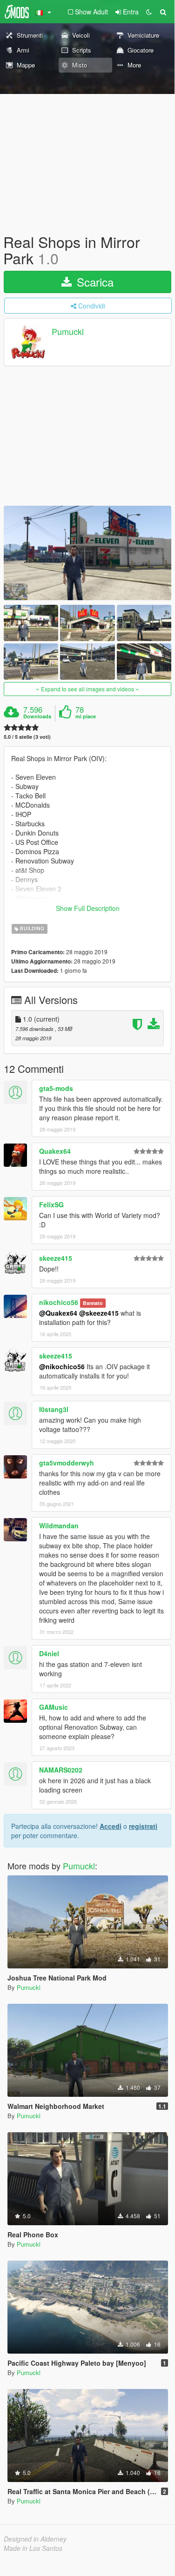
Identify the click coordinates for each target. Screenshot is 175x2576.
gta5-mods (56, 1088)
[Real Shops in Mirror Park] (87, 553)
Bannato (93, 1303)
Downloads (37, 716)
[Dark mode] (149, 12)
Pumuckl (68, 332)
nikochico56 (59, 1302)
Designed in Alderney (35, 2539)
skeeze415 (56, 1258)
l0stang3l (54, 1409)
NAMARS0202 (61, 1770)
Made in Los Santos (33, 2548)
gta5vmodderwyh (67, 1463)
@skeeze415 (99, 1313)
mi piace (86, 716)
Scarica (94, 282)
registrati (143, 1826)
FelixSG (51, 1204)
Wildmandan (59, 1526)
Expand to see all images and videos (87, 689)
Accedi (111, 1826)
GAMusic (54, 1707)
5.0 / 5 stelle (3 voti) (27, 737)
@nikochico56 (62, 1366)
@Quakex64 (58, 1313)
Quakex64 (55, 1151)
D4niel (49, 1653)
